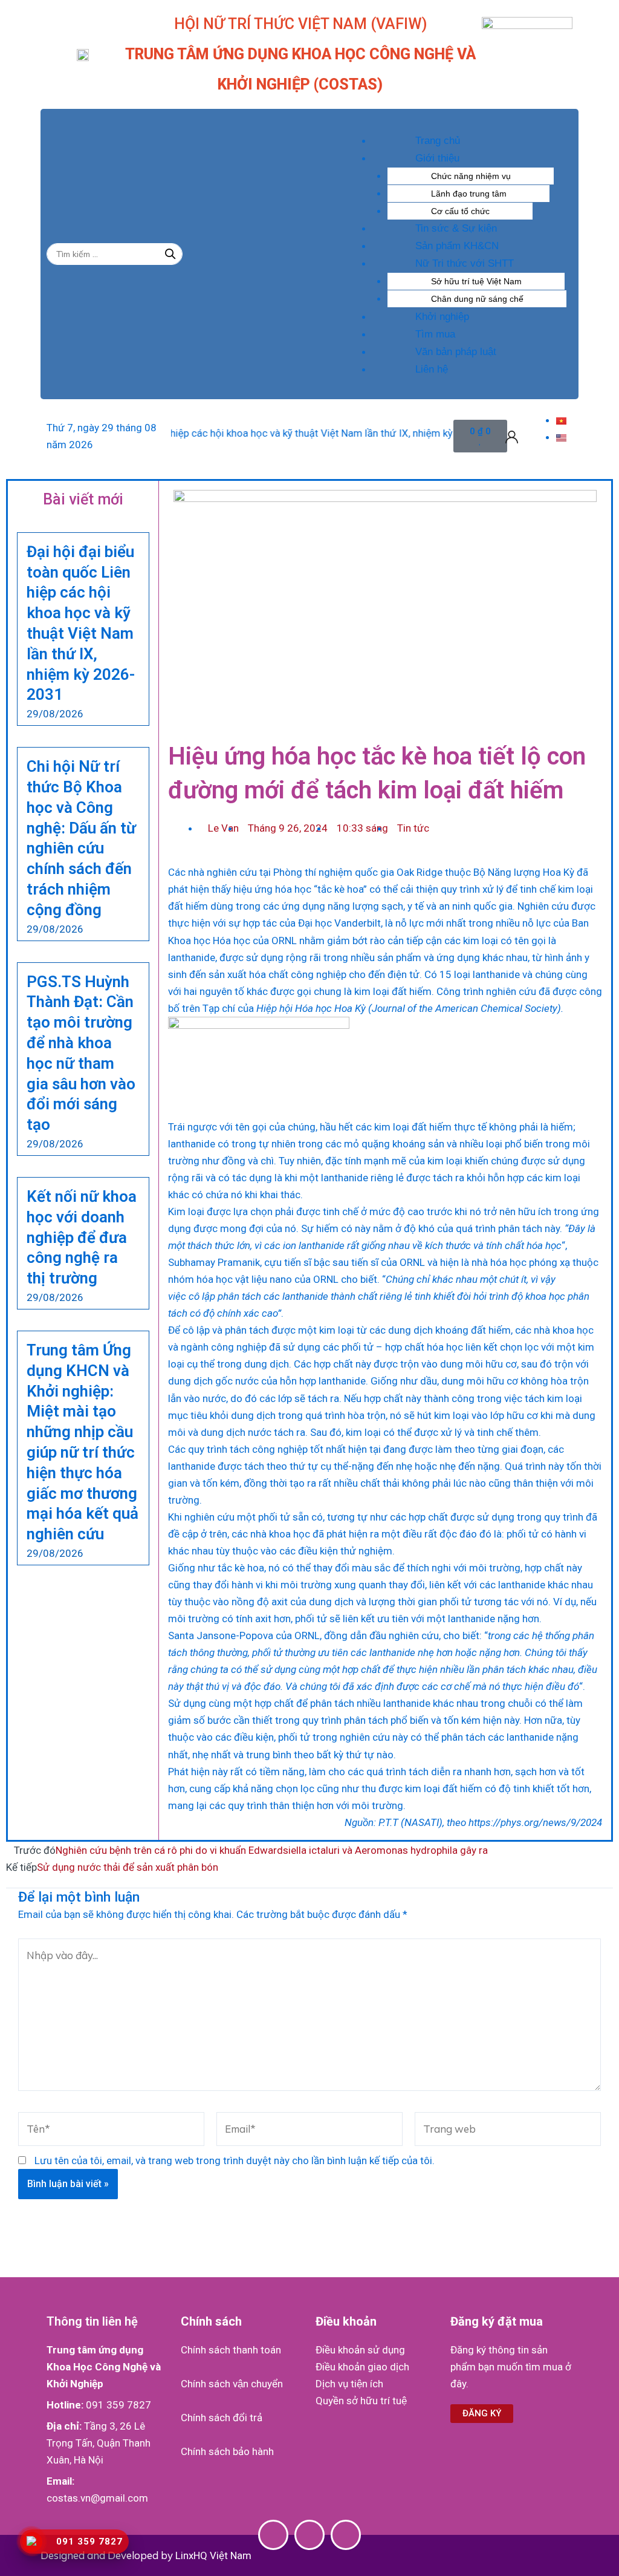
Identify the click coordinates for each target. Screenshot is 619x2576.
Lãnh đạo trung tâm (469, 194)
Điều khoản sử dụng (360, 2350)
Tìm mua (435, 334)
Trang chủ (438, 141)
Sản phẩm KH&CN (457, 246)
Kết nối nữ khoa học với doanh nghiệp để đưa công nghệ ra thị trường (82, 1237)
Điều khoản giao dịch (362, 2367)
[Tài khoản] (512, 436)
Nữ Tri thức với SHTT (465, 263)
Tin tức (413, 828)
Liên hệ (432, 369)
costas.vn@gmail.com (97, 2498)
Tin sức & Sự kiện (456, 228)
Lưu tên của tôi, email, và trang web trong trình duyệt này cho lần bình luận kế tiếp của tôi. (235, 2160)
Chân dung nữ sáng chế (477, 299)
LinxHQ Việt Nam (213, 2555)
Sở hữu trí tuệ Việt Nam (476, 281)
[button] (454, 123)
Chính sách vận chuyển (232, 2384)
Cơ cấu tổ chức (460, 211)
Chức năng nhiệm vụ (471, 176)
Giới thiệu (437, 158)
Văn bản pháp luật (456, 352)
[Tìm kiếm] (170, 254)
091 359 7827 (118, 2405)
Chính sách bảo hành (227, 2451)
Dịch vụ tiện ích (349, 2384)
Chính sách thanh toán (231, 2350)
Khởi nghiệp (442, 317)
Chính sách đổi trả (222, 2418)
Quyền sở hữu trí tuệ (361, 2401)
